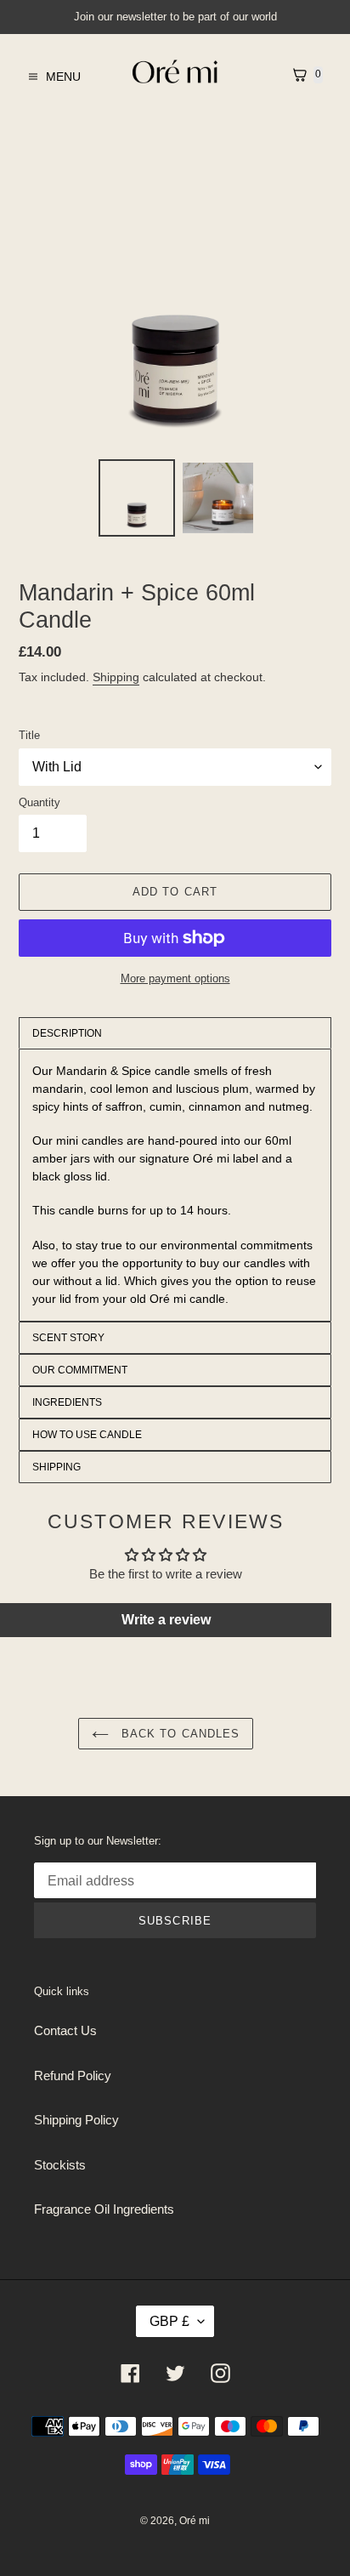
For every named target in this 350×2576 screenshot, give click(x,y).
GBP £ (169, 2321)
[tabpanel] (175, 1185)
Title (29, 735)
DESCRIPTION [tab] (67, 1033)
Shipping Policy (76, 2120)
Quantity (40, 802)
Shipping (116, 677)
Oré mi (195, 2521)
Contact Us (65, 2030)
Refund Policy (73, 2076)
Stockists (60, 2165)
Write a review (166, 1620)
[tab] (175, 1338)
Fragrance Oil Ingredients (104, 2209)
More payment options (175, 978)
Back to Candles (178, 1734)
